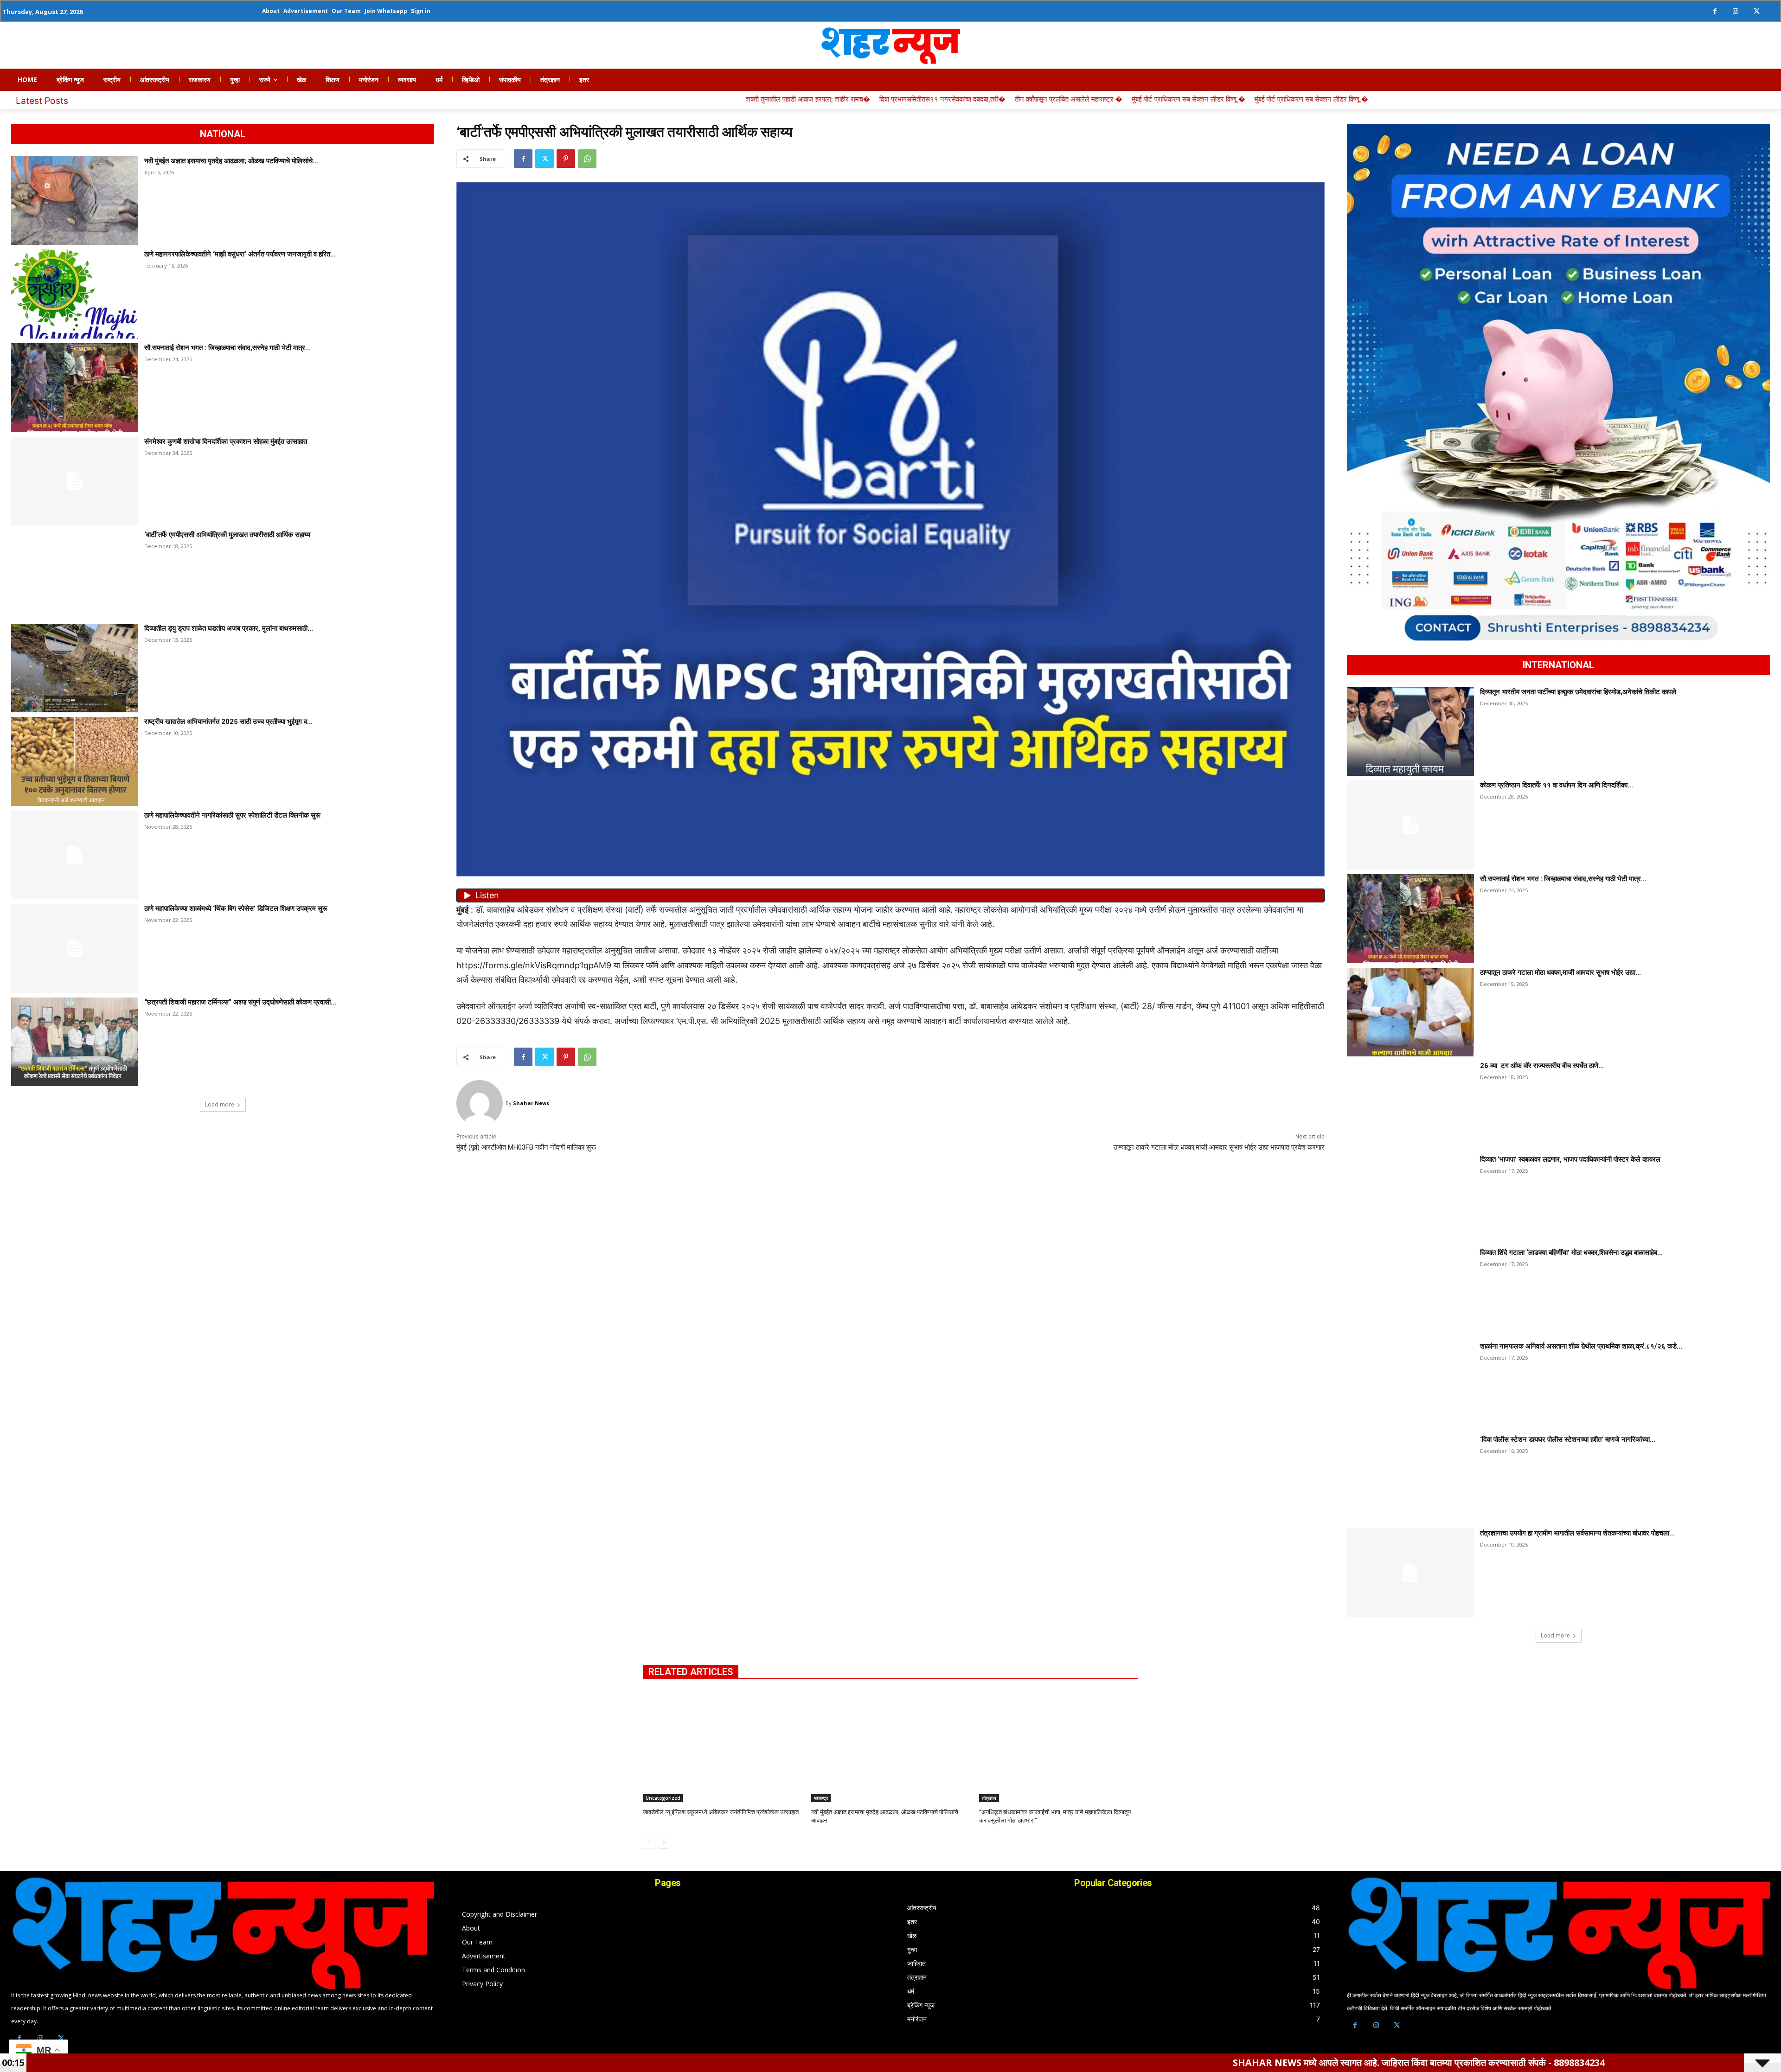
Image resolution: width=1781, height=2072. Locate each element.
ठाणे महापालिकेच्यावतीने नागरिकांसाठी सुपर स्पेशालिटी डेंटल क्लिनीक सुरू (232, 815)
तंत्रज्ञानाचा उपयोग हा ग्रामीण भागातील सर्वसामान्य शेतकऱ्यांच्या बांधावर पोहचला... (1577, 1533)
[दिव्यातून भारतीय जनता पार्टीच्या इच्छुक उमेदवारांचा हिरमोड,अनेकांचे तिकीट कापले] (1410, 732)
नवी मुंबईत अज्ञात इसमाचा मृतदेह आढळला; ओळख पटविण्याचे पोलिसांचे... (231, 161)
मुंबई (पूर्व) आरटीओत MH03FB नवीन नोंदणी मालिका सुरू (526, 1147)
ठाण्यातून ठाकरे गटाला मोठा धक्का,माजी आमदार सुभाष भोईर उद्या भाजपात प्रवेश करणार (1219, 1147)
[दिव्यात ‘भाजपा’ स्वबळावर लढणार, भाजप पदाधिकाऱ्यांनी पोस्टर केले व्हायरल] (1410, 1199)
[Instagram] (1736, 11)
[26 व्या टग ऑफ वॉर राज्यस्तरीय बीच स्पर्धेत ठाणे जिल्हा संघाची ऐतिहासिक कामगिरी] (1410, 1106)
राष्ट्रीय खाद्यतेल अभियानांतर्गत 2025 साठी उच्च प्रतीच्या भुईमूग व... (228, 722)
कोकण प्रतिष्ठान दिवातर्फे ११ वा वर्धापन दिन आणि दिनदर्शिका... (1557, 785)
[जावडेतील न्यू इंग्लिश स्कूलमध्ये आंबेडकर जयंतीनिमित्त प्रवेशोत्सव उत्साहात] (722, 1746)
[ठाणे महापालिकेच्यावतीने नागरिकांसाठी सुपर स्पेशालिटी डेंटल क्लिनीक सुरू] (75, 855)
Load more (220, 1104)
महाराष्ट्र (821, 1798)
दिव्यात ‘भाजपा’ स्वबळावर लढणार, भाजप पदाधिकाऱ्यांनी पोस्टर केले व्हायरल (1570, 1159)
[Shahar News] (481, 1103)
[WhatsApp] (587, 159)
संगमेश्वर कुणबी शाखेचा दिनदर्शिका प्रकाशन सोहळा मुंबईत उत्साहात (226, 441)
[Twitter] (1757, 11)
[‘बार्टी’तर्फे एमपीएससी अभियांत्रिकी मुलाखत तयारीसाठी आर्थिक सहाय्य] (75, 575)
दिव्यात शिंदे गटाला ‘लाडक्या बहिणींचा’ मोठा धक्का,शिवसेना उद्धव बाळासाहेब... (1571, 1253)
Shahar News (531, 1103)
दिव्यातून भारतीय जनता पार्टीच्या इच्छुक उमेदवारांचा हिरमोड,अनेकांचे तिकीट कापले (1578, 692)
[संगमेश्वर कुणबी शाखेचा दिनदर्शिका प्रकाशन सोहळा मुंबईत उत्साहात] (75, 481)
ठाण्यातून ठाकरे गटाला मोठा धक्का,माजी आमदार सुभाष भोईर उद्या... (1560, 972)
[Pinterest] (566, 159)
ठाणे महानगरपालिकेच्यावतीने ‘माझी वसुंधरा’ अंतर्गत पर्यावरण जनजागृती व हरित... (240, 254)
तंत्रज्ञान (989, 1798)
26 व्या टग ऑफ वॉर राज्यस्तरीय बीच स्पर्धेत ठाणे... (1542, 1066)
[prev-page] (649, 1843)
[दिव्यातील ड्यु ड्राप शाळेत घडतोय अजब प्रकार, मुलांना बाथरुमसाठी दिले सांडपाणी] (75, 668)
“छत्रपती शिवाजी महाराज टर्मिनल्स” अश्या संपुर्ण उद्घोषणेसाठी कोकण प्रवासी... (240, 1002)
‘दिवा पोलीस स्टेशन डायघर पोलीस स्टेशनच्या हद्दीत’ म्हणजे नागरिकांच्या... (1568, 1439)
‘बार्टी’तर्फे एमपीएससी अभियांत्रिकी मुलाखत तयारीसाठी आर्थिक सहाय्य (227, 535)
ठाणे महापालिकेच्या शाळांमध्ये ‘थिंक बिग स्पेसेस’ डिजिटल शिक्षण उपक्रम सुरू (236, 908)
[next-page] (663, 1843)
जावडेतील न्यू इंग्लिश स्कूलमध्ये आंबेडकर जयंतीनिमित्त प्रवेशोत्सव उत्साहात (721, 1812)
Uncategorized (663, 1798)
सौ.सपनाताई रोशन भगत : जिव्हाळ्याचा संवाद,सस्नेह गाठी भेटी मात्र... (227, 348)
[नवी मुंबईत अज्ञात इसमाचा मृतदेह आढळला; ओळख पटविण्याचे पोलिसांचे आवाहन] (75, 201)
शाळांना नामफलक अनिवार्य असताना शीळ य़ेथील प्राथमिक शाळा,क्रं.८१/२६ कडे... (1581, 1346)
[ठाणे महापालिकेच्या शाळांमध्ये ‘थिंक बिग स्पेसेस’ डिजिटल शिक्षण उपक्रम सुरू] (75, 948)
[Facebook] (1715, 11)
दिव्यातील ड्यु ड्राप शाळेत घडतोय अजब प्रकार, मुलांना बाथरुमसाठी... (229, 628)
